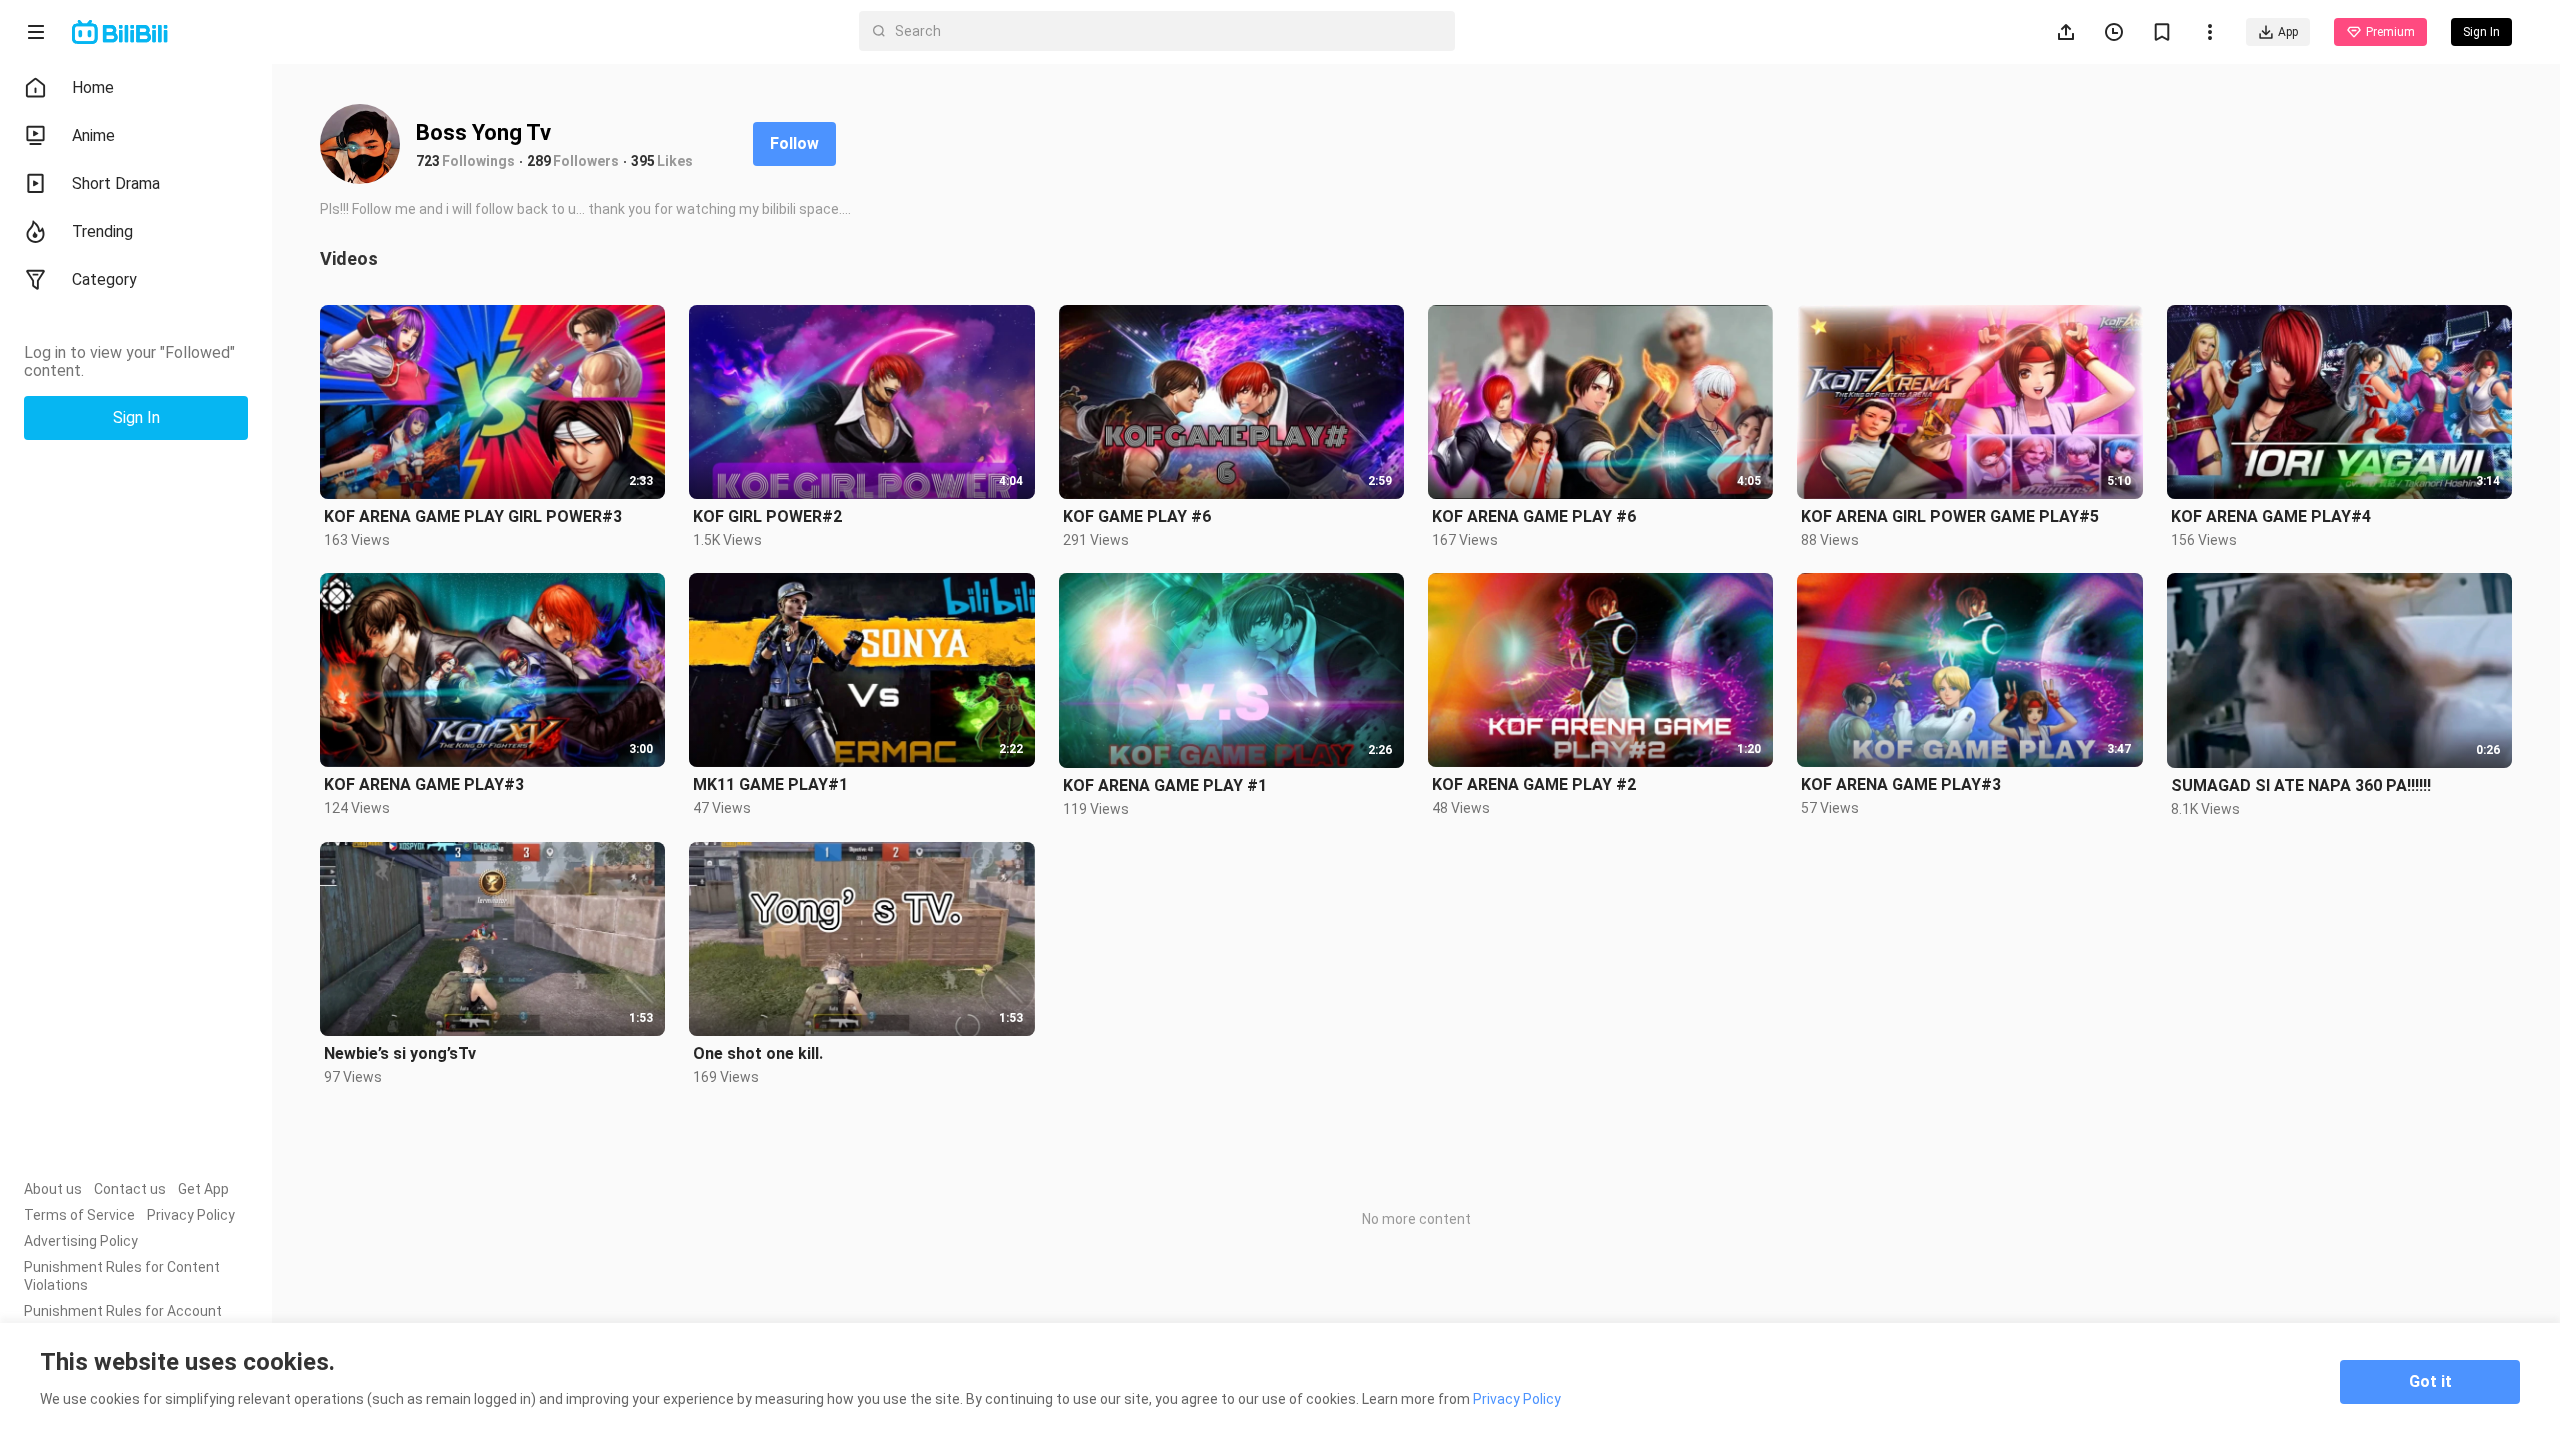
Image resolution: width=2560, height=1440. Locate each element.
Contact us (130, 1189)
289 (539, 161)
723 (428, 161)
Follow (794, 143)
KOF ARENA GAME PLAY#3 (424, 784)
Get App (203, 1189)
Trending (102, 231)
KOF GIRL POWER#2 (767, 516)
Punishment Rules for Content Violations (122, 1276)
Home (93, 87)
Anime (93, 135)
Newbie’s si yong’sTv (400, 1053)
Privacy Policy (191, 1215)
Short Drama (116, 183)
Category (104, 279)
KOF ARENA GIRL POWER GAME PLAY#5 (1950, 516)
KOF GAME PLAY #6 (1137, 516)
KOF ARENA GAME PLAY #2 (1534, 784)
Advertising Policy (81, 1241)
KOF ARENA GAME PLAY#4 (2271, 516)
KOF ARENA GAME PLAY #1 (1165, 785)
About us (53, 1189)
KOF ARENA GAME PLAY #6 (1534, 516)
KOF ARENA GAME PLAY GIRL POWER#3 (473, 516)
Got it (2430, 1381)
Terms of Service (79, 1215)
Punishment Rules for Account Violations (123, 1320)
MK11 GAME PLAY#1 (770, 784)
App (2288, 32)
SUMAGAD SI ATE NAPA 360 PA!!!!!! (2301, 785)
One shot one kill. (758, 1053)
